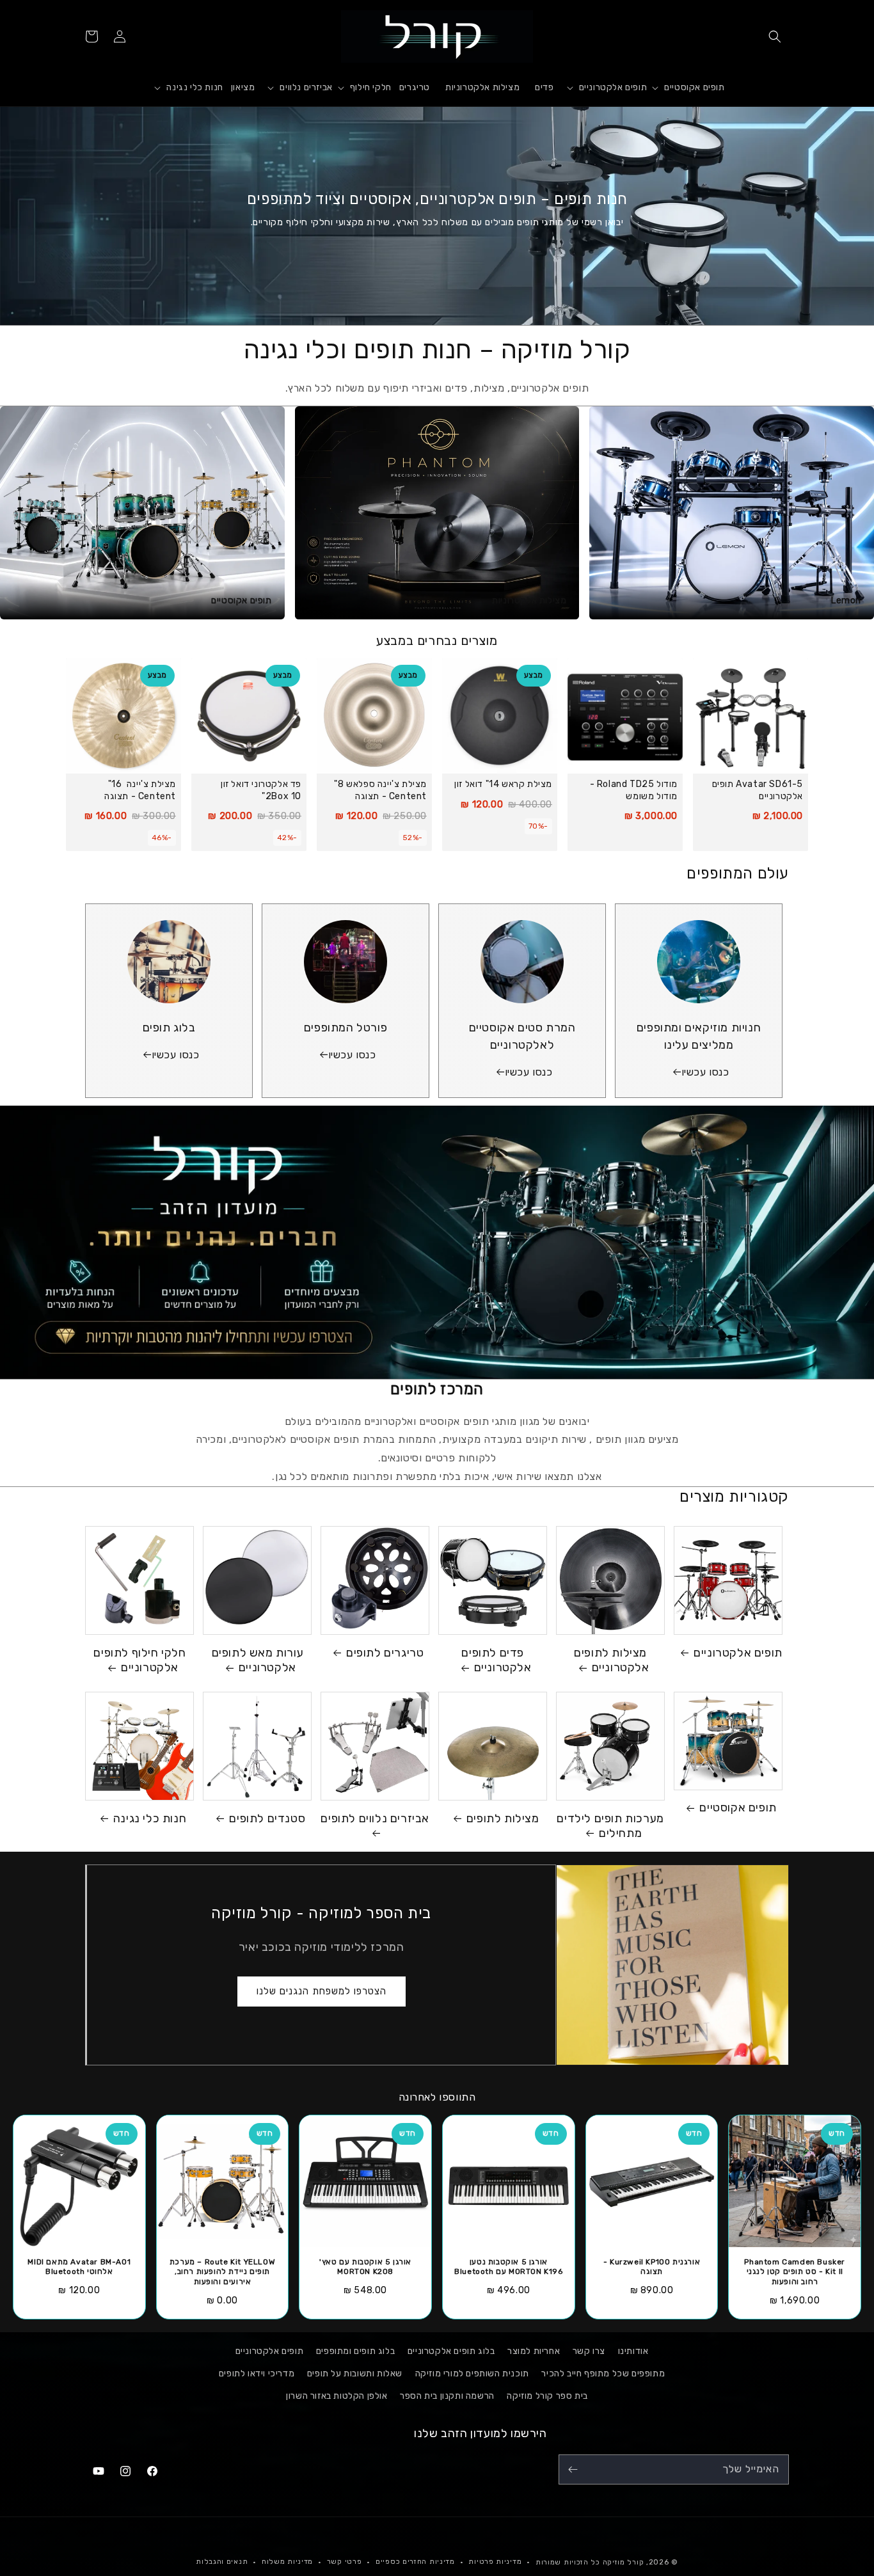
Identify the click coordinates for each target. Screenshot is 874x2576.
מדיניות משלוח (287, 2562)
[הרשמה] (573, 2469)
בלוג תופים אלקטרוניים (451, 2351)
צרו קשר (589, 2351)
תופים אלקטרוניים (738, 1653)
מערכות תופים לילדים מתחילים (610, 1826)
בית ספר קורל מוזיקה (547, 2396)
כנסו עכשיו (705, 1072)
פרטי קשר (345, 2562)
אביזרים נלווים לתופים (375, 1818)
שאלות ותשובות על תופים (355, 2373)
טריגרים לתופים (385, 1653)
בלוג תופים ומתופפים (355, 2351)
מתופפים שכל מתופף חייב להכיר (603, 2373)
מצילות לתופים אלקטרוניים (611, 1660)
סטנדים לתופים (267, 1818)
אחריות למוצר (534, 2351)
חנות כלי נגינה (150, 1818)
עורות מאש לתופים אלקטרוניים (258, 1660)
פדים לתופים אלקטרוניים (496, 1660)
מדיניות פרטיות (495, 2562)
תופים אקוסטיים (738, 1808)
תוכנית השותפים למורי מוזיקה (472, 2373)
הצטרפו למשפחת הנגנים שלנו (322, 1991)
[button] (775, 36)
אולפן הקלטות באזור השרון (337, 2396)
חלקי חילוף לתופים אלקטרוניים (139, 1660)
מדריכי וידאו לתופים (257, 2373)
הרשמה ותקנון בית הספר (447, 2396)
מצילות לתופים (503, 1818)
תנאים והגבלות (222, 2562)
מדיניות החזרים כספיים (415, 2562)
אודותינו (633, 2351)
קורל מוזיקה (624, 2562)
